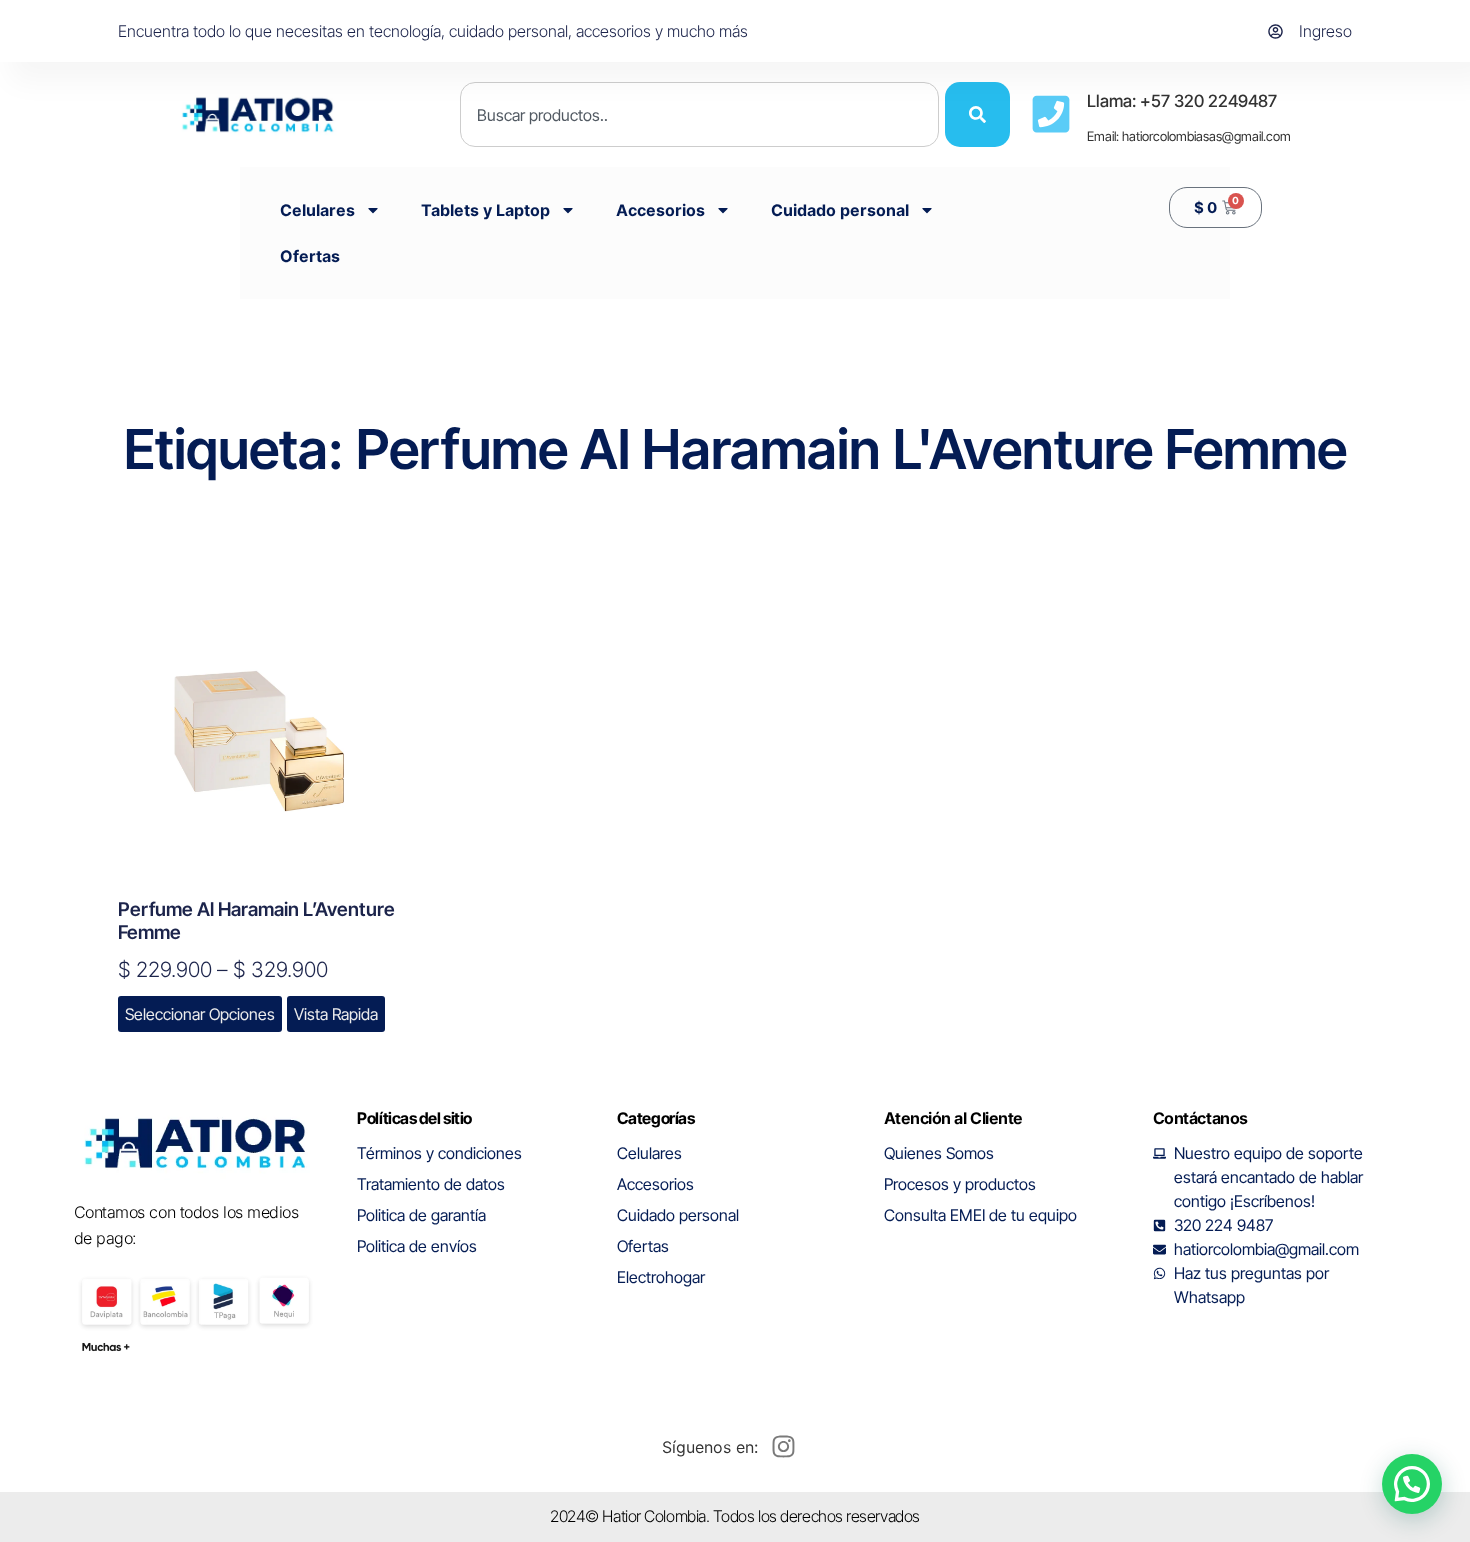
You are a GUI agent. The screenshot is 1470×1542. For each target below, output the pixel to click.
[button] (1412, 1484)
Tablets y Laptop (485, 210)
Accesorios (660, 210)
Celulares (317, 210)
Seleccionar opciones (200, 1014)
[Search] (977, 114)
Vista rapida (336, 1014)
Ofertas (310, 256)
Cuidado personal (840, 210)
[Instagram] (783, 1447)
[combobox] (699, 114)
